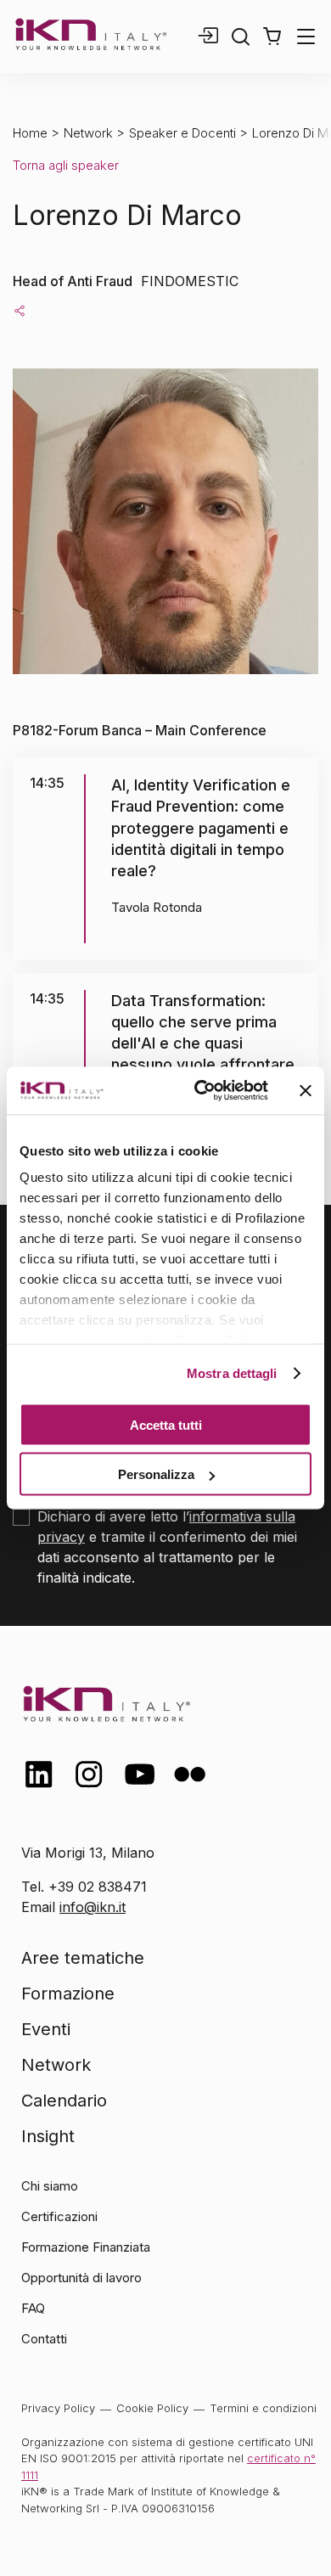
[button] (272, 37)
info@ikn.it (93, 1907)
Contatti (44, 2339)
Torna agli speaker (66, 165)
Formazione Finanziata (86, 2247)
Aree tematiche (83, 1958)
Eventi (46, 2029)
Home (30, 133)
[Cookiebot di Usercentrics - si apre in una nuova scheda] (201, 1091)
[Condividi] (20, 310)
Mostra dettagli (232, 1373)
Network (88, 133)
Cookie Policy (152, 2408)
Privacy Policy (58, 2408)
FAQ (33, 2308)
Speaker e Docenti (182, 133)
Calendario (64, 2101)
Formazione (68, 1994)
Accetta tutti (166, 1424)
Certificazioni (59, 2216)
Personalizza (156, 1474)
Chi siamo (50, 2186)
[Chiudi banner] (306, 1090)
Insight (48, 2136)
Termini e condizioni (263, 2408)
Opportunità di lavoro (81, 2278)
